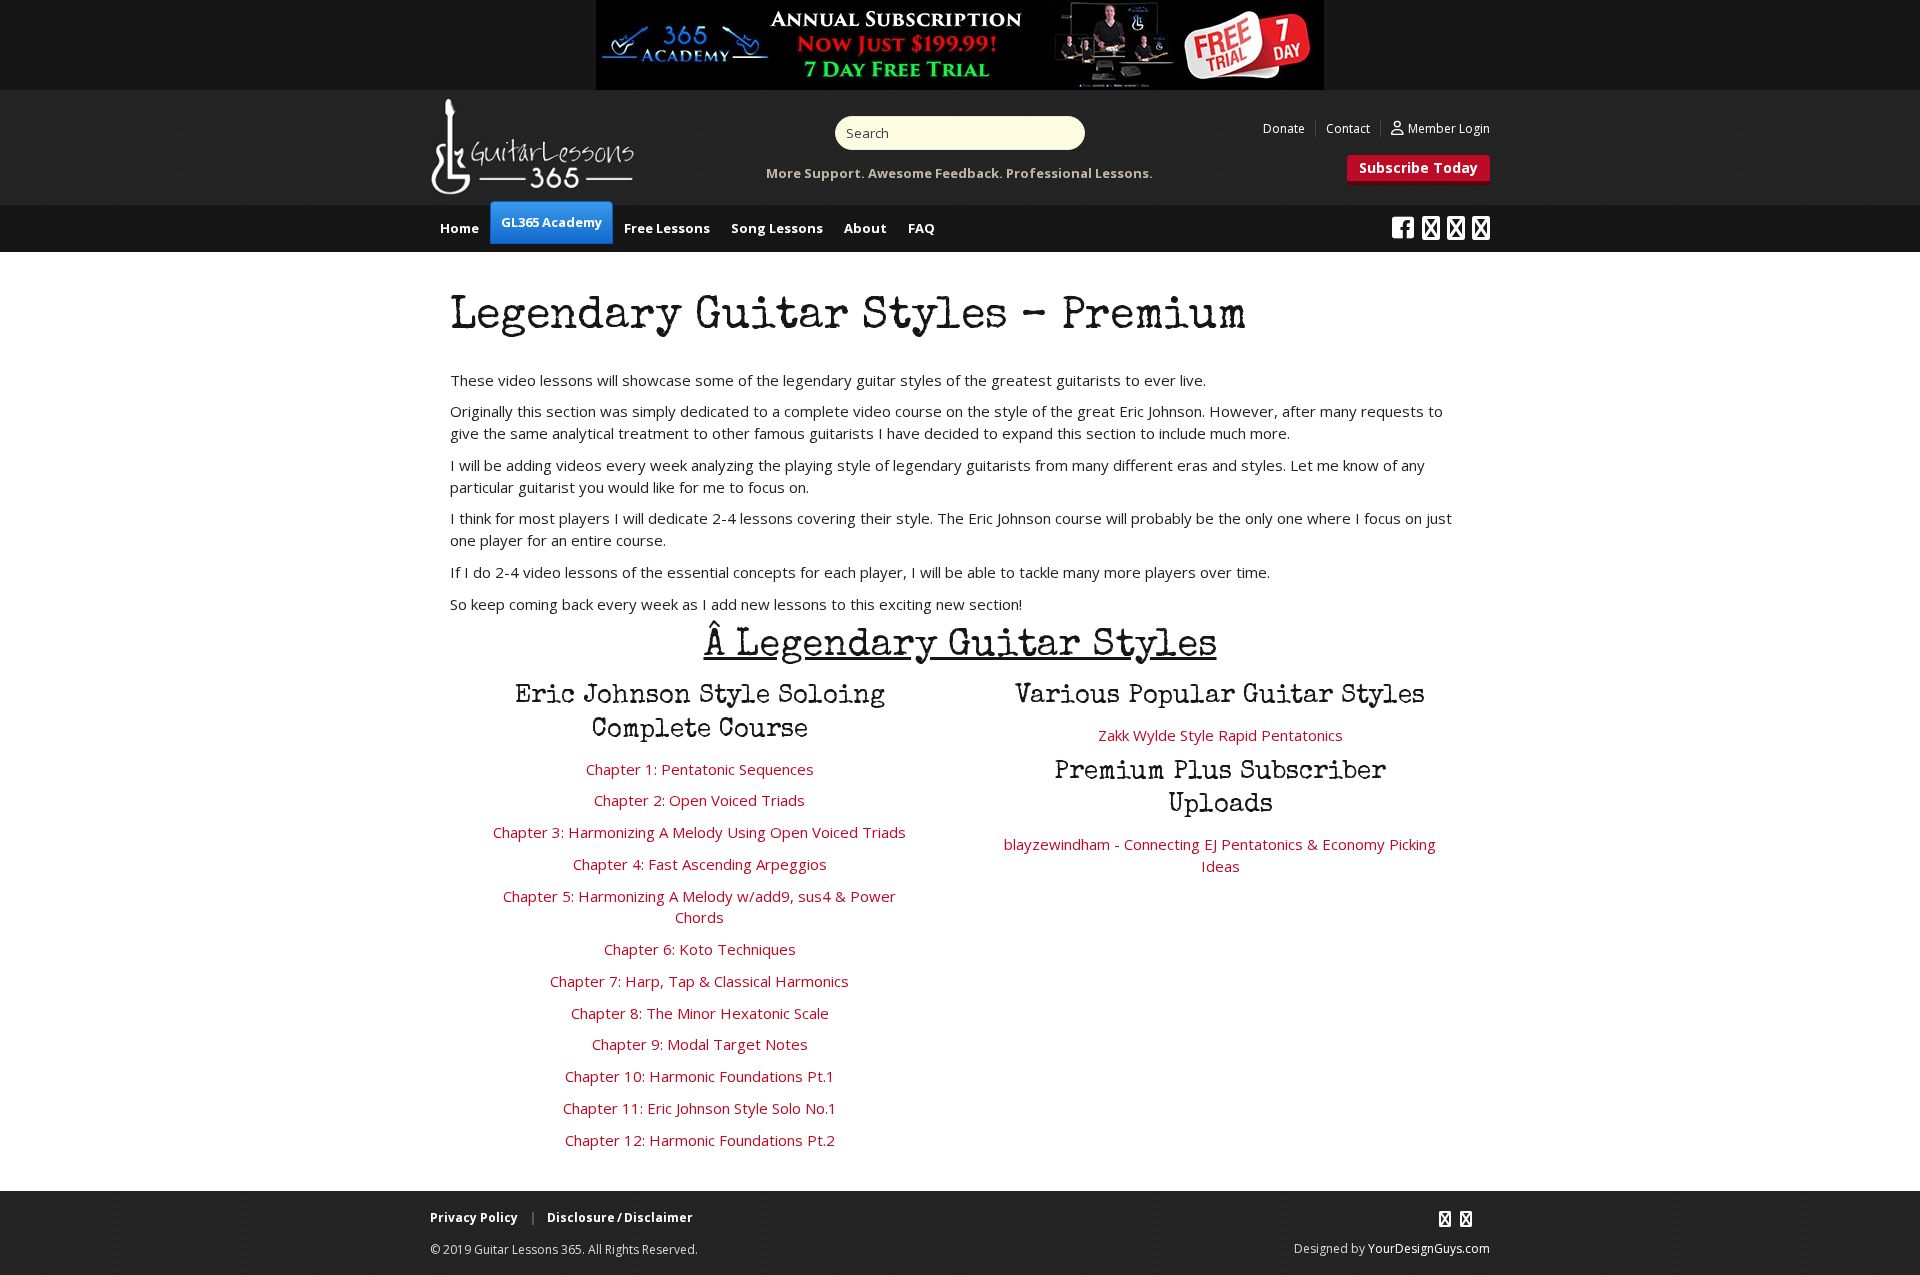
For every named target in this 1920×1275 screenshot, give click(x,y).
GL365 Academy (551, 222)
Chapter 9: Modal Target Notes (700, 1044)
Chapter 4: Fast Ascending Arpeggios (700, 864)
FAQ (921, 228)
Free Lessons (667, 228)
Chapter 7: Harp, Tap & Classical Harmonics (699, 981)
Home (459, 228)
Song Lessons (777, 228)
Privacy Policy (474, 1217)
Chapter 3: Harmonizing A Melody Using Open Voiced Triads (699, 832)
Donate (1284, 128)
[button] (1418, 170)
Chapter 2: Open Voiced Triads (699, 800)
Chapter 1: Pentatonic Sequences (700, 769)
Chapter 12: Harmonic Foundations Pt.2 (700, 1140)
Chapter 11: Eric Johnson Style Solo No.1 (700, 1108)
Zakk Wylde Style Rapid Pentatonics (1220, 735)
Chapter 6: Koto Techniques (700, 949)
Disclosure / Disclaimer (620, 1217)
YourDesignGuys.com (1429, 1248)
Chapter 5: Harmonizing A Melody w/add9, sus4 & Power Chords (699, 907)
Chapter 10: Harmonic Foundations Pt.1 (700, 1076)
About (865, 228)
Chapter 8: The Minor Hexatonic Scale (700, 1013)
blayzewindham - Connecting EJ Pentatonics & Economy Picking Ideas (1220, 855)
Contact (1348, 128)
